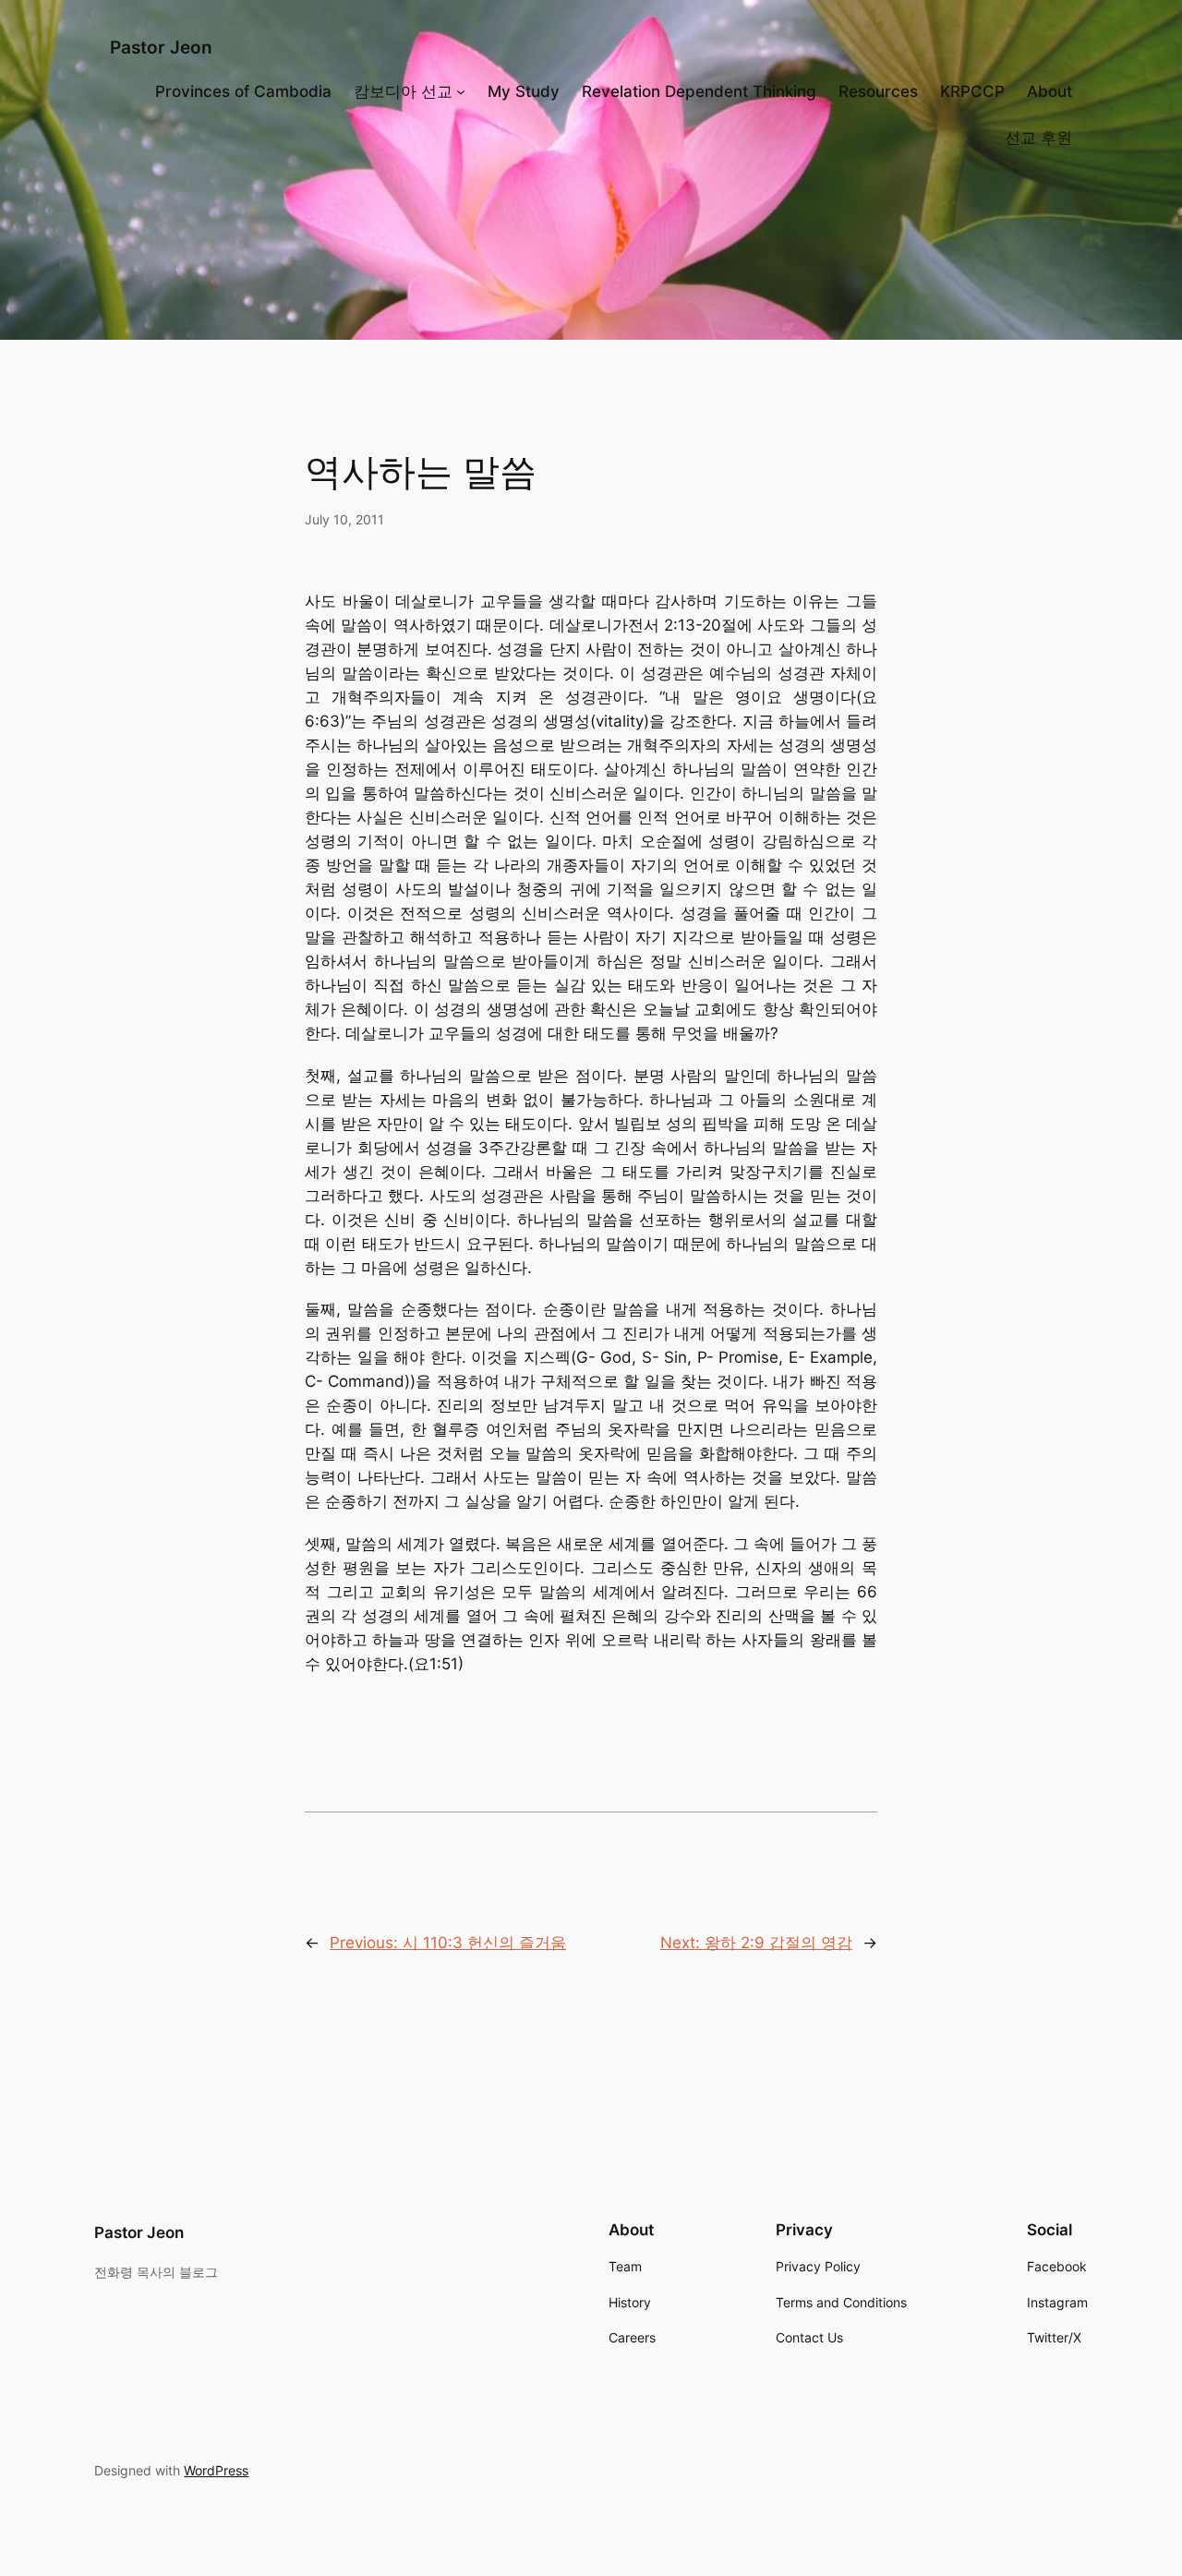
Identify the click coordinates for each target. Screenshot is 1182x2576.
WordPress (216, 2470)
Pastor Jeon (161, 47)
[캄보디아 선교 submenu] (461, 91)
